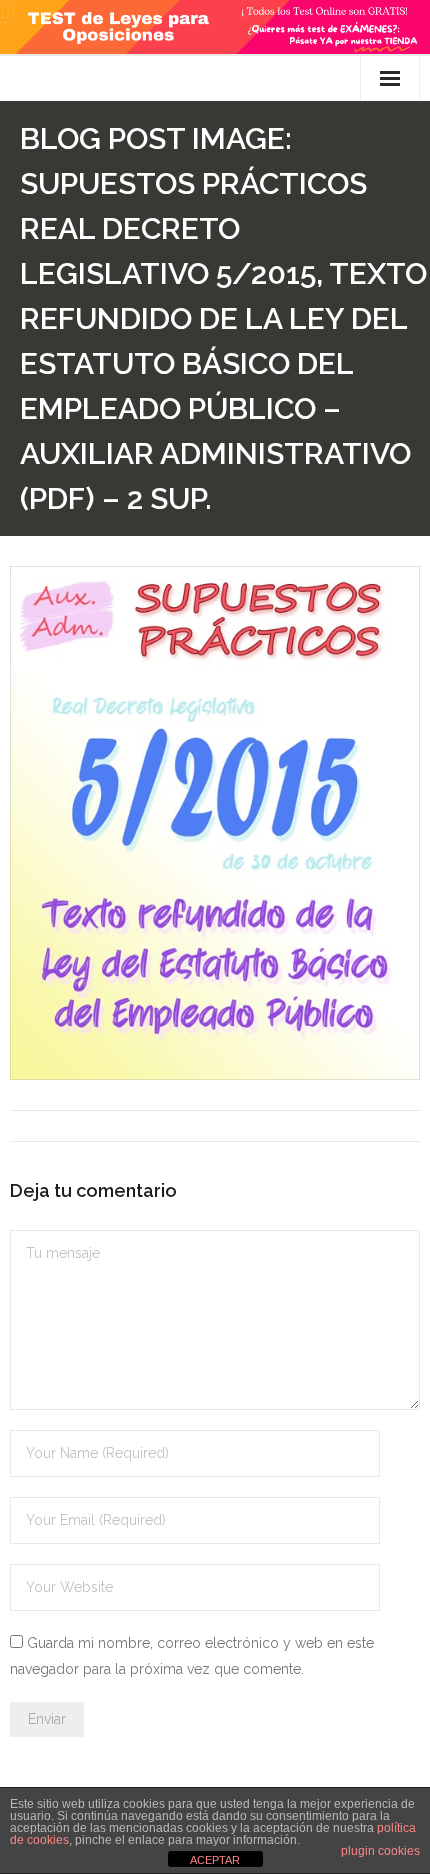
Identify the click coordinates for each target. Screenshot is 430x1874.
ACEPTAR (215, 1860)
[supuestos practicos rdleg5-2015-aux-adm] (215, 823)
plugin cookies (380, 1851)
